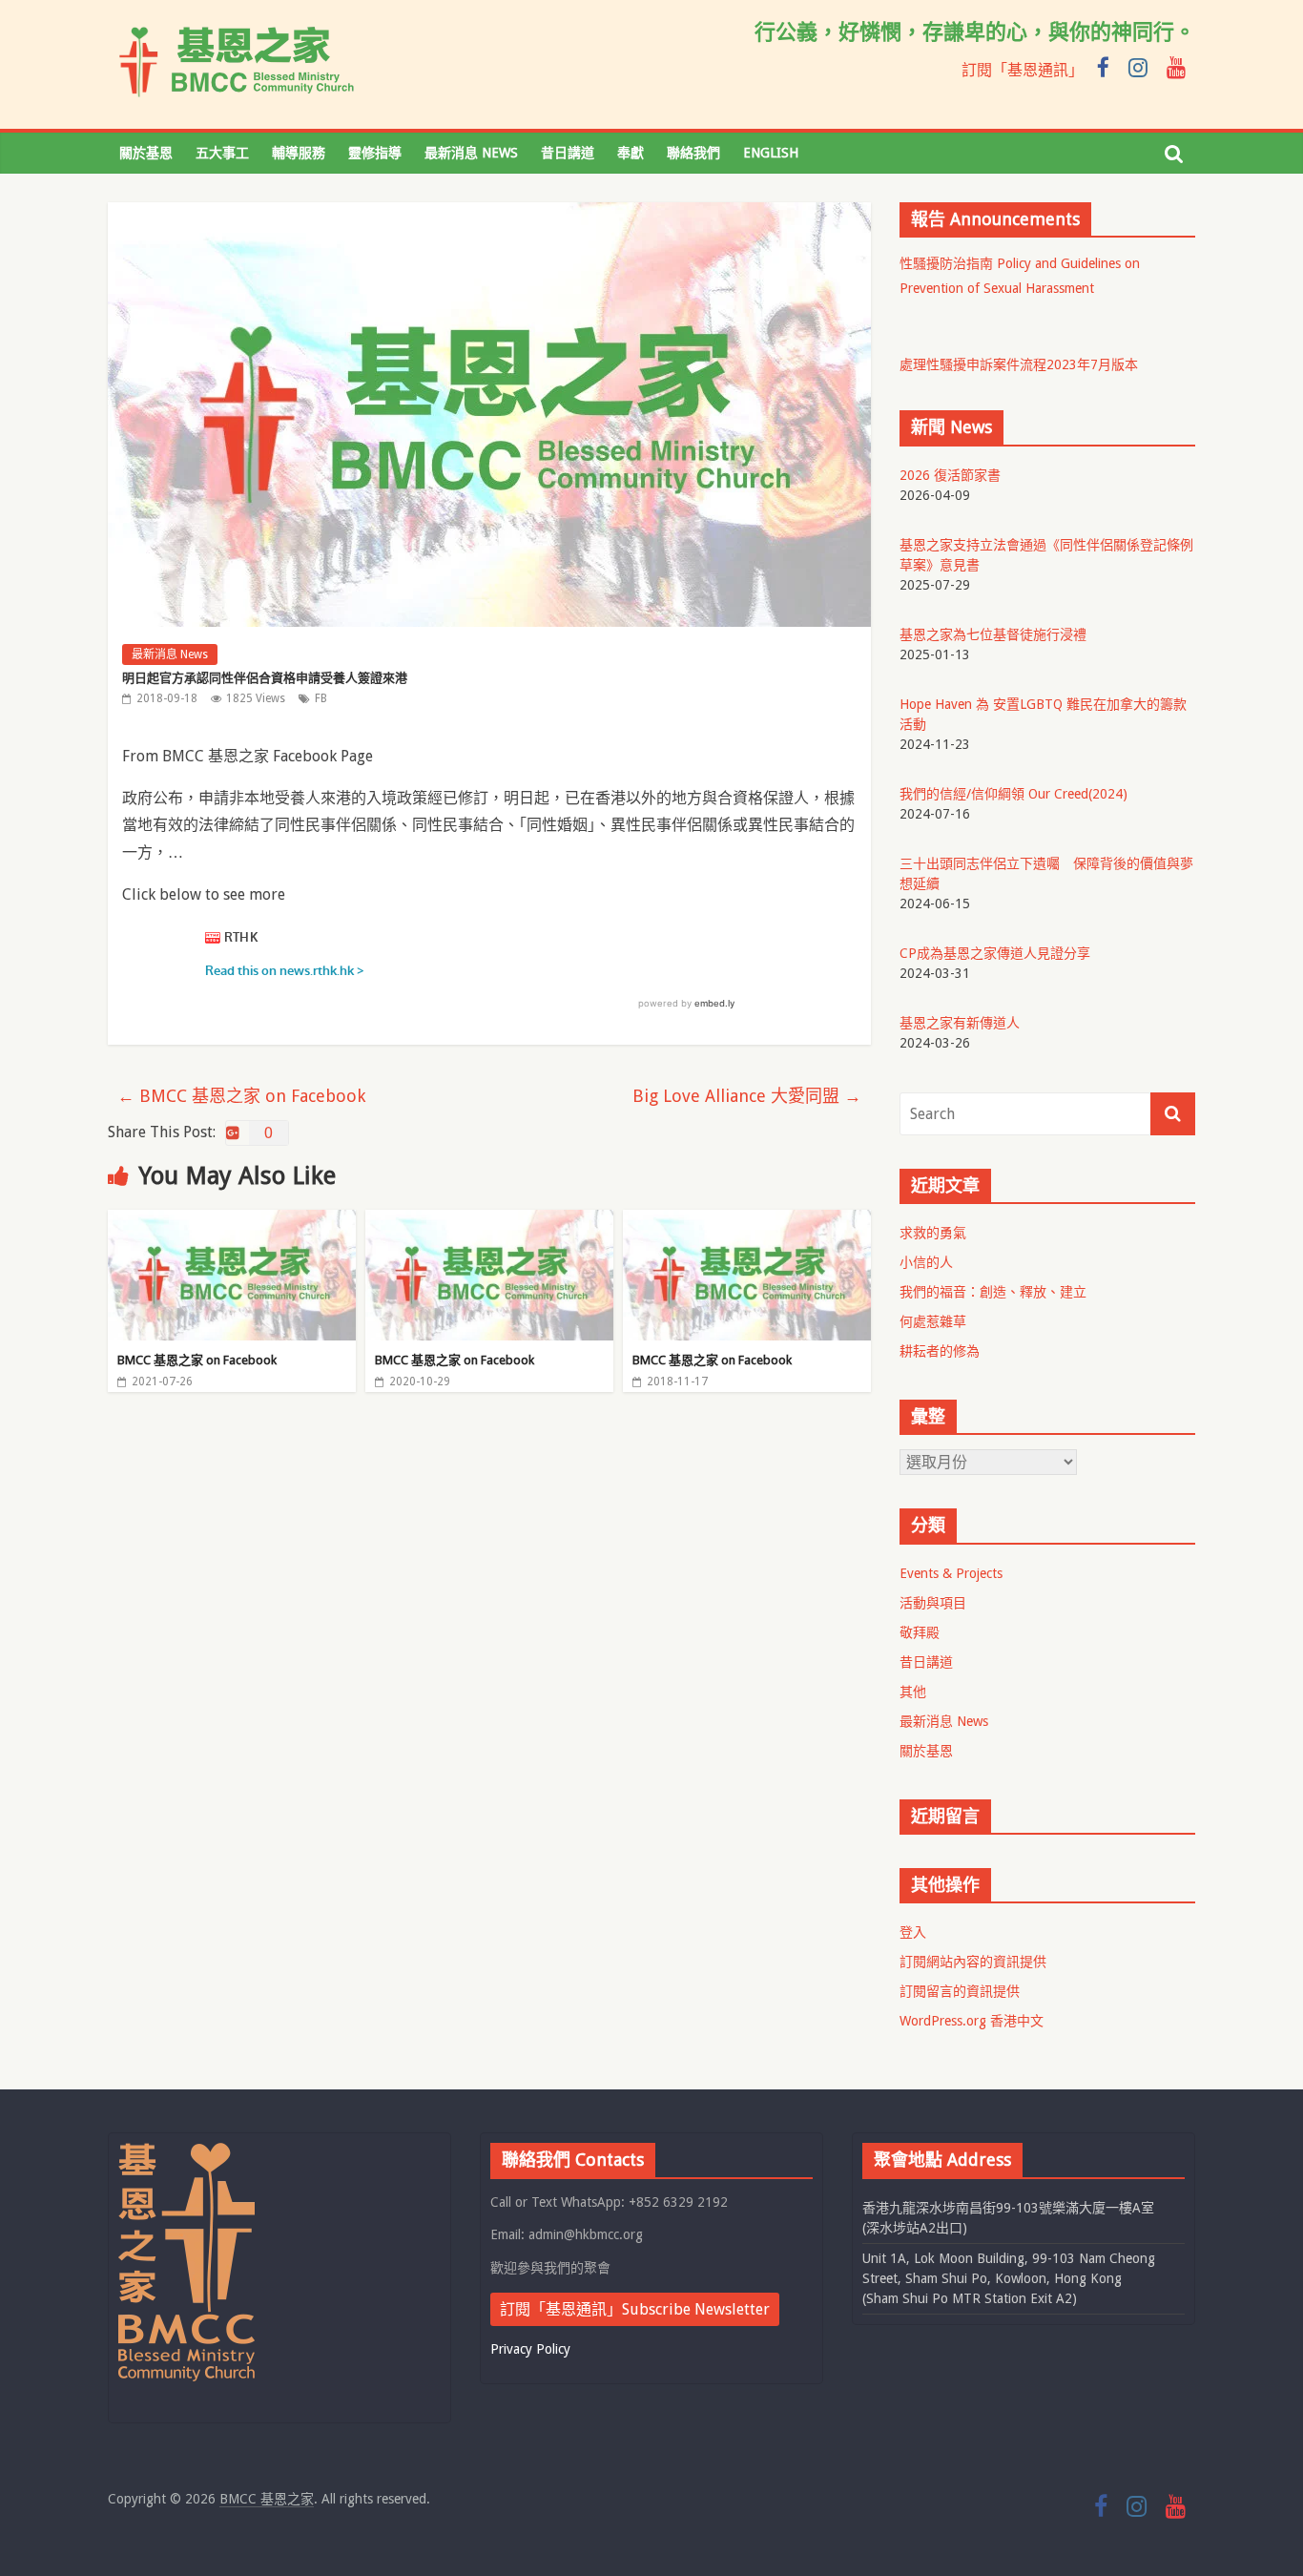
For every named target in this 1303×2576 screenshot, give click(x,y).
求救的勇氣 (933, 1233)
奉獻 (631, 153)
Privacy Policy (530, 2349)
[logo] (186, 2151)
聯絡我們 (693, 153)
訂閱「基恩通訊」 (1023, 70)
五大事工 (222, 153)
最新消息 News (471, 153)
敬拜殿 (920, 1632)
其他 (913, 1692)
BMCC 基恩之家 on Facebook (241, 1096)
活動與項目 (933, 1603)
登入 (913, 1932)
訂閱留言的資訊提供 (960, 1991)
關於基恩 (146, 153)
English (771, 153)
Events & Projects (951, 1573)
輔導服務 (299, 153)
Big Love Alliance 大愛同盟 (747, 1096)
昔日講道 (568, 153)
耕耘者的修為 (940, 1351)
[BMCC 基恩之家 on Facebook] (232, 1222)
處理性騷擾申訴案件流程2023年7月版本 (1019, 364)
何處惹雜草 (933, 1321)
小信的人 (926, 1262)
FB (321, 698)
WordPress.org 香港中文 (972, 2021)
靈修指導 (375, 153)
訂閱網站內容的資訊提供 (973, 1962)
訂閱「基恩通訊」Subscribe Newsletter (635, 2309)
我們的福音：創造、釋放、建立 (993, 1292)
